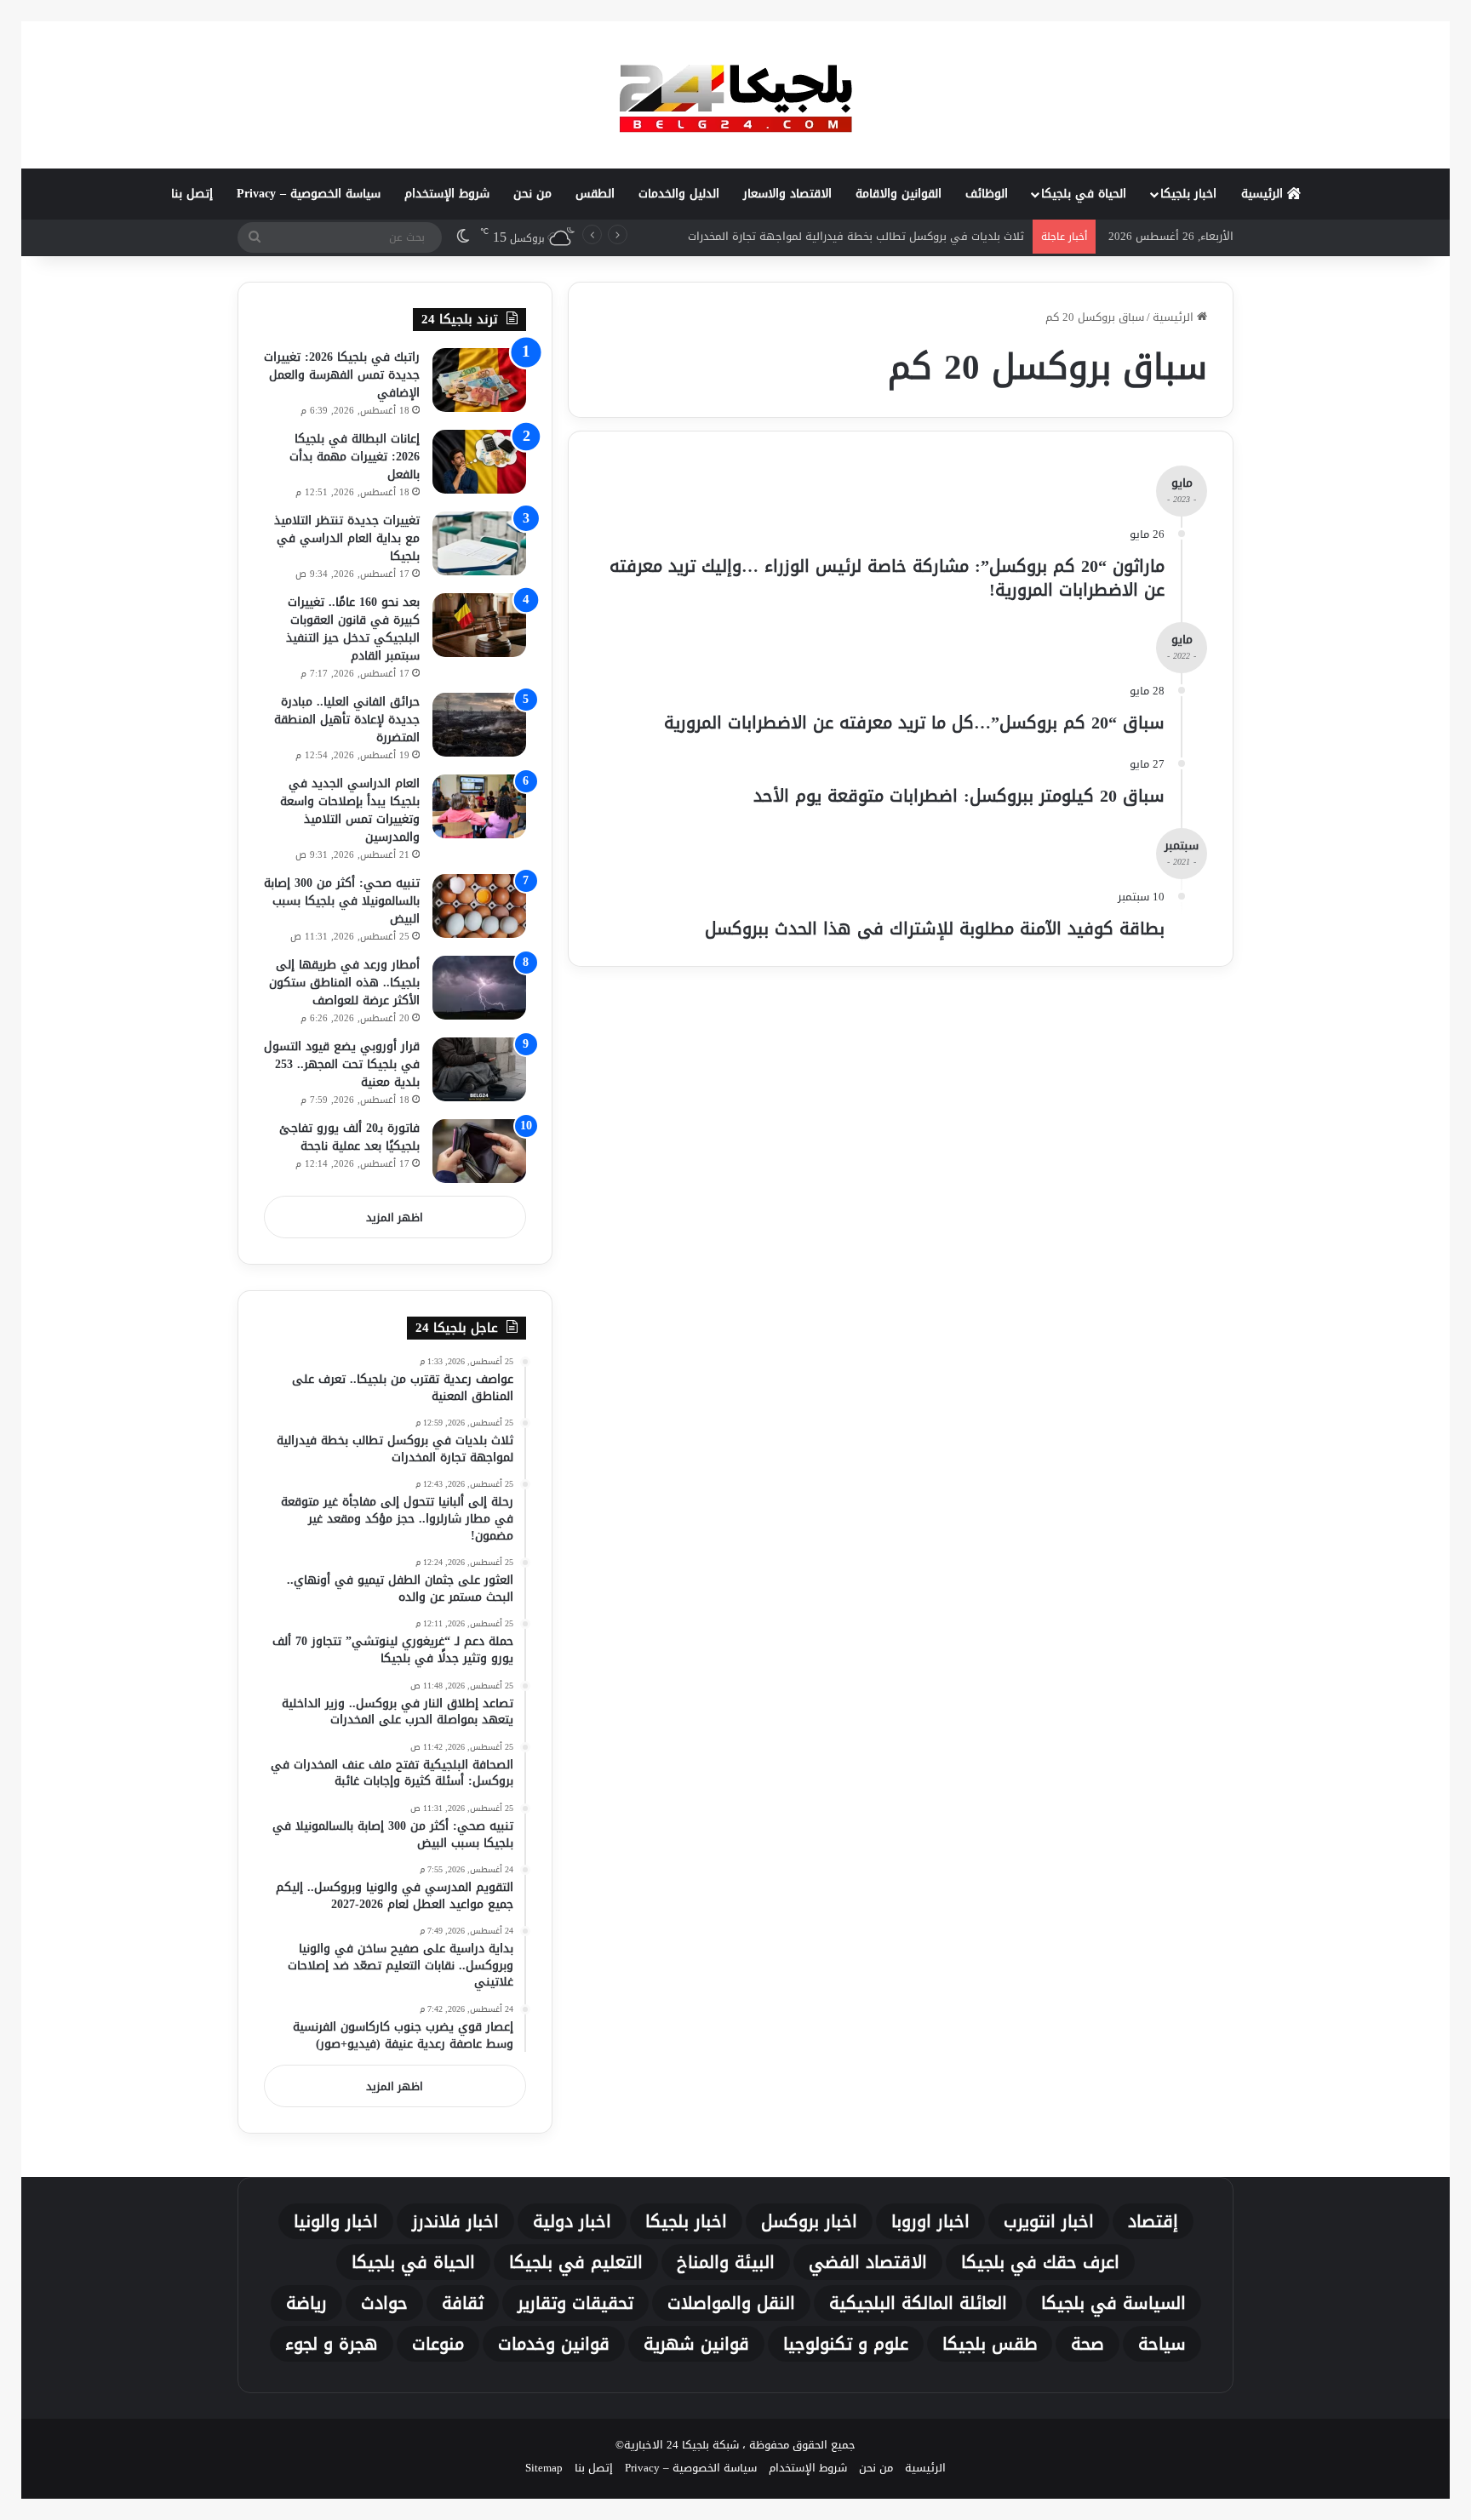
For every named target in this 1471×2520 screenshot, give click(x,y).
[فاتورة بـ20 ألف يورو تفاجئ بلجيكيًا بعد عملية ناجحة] (479, 1151)
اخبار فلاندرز (455, 2221)
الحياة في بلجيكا (1084, 194)
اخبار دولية (572, 2221)
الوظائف (987, 194)
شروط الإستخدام (447, 194)
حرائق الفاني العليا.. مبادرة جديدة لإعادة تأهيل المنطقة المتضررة (347, 720)
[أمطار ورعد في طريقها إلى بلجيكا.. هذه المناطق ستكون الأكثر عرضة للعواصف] (479, 988)
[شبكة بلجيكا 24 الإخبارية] (735, 94)
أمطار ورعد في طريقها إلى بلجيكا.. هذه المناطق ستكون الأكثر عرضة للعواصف (344, 983)
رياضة (306, 2303)
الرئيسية (1264, 194)
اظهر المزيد (395, 1217)
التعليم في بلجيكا (576, 2262)
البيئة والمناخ (726, 2262)
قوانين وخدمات (554, 2344)
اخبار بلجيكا (1188, 194)
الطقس (595, 194)
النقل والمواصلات (731, 2303)
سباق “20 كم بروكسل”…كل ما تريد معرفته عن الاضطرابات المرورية (914, 723)
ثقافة (463, 2303)
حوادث (384, 2303)
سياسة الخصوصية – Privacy (309, 194)
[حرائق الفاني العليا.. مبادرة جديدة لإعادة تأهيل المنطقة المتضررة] (479, 725)
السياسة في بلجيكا (1113, 2303)
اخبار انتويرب (1049, 2221)
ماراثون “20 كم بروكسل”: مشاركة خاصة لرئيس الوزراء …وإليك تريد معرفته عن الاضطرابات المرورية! (887, 578)
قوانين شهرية (696, 2344)
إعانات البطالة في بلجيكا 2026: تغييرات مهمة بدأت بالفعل (355, 457)
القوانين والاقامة (899, 194)
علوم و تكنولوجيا (846, 2344)
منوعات (438, 2344)
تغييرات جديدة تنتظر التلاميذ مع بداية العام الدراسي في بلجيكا (347, 538)
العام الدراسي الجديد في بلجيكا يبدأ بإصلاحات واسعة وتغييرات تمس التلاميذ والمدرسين (350, 810)
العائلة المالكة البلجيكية (918, 2303)
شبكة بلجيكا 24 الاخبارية (681, 2445)
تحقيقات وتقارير (575, 2303)
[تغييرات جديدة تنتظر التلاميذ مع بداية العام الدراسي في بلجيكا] (479, 543)
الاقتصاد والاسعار (787, 194)
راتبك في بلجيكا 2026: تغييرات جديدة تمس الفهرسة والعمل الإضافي (342, 375)
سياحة (1162, 2344)
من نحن (532, 194)
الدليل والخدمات (679, 194)
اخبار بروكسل (809, 2221)
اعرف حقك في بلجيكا (1040, 2262)
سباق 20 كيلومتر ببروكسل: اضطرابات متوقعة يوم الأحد (959, 796)
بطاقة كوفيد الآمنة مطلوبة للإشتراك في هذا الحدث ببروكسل (935, 929)
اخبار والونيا (336, 2221)
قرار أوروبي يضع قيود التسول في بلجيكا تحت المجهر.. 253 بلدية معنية (342, 1064)
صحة (1088, 2344)
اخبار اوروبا (930, 2221)
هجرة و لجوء (332, 2344)
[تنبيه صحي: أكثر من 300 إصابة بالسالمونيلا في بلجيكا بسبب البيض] (479, 906)
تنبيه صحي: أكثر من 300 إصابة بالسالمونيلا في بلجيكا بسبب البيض (342, 901)
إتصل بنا (192, 194)
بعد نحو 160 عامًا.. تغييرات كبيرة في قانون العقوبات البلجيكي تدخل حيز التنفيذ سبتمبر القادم (353, 629)
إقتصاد (1153, 2221)
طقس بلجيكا (990, 2344)
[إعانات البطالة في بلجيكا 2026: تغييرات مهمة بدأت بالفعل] (479, 462)
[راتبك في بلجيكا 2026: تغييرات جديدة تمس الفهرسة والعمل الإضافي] (479, 380)
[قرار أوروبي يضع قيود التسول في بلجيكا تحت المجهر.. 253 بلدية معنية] (479, 1069)
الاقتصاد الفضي (868, 2262)
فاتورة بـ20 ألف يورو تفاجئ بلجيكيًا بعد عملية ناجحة (349, 1137)
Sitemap (544, 2468)
